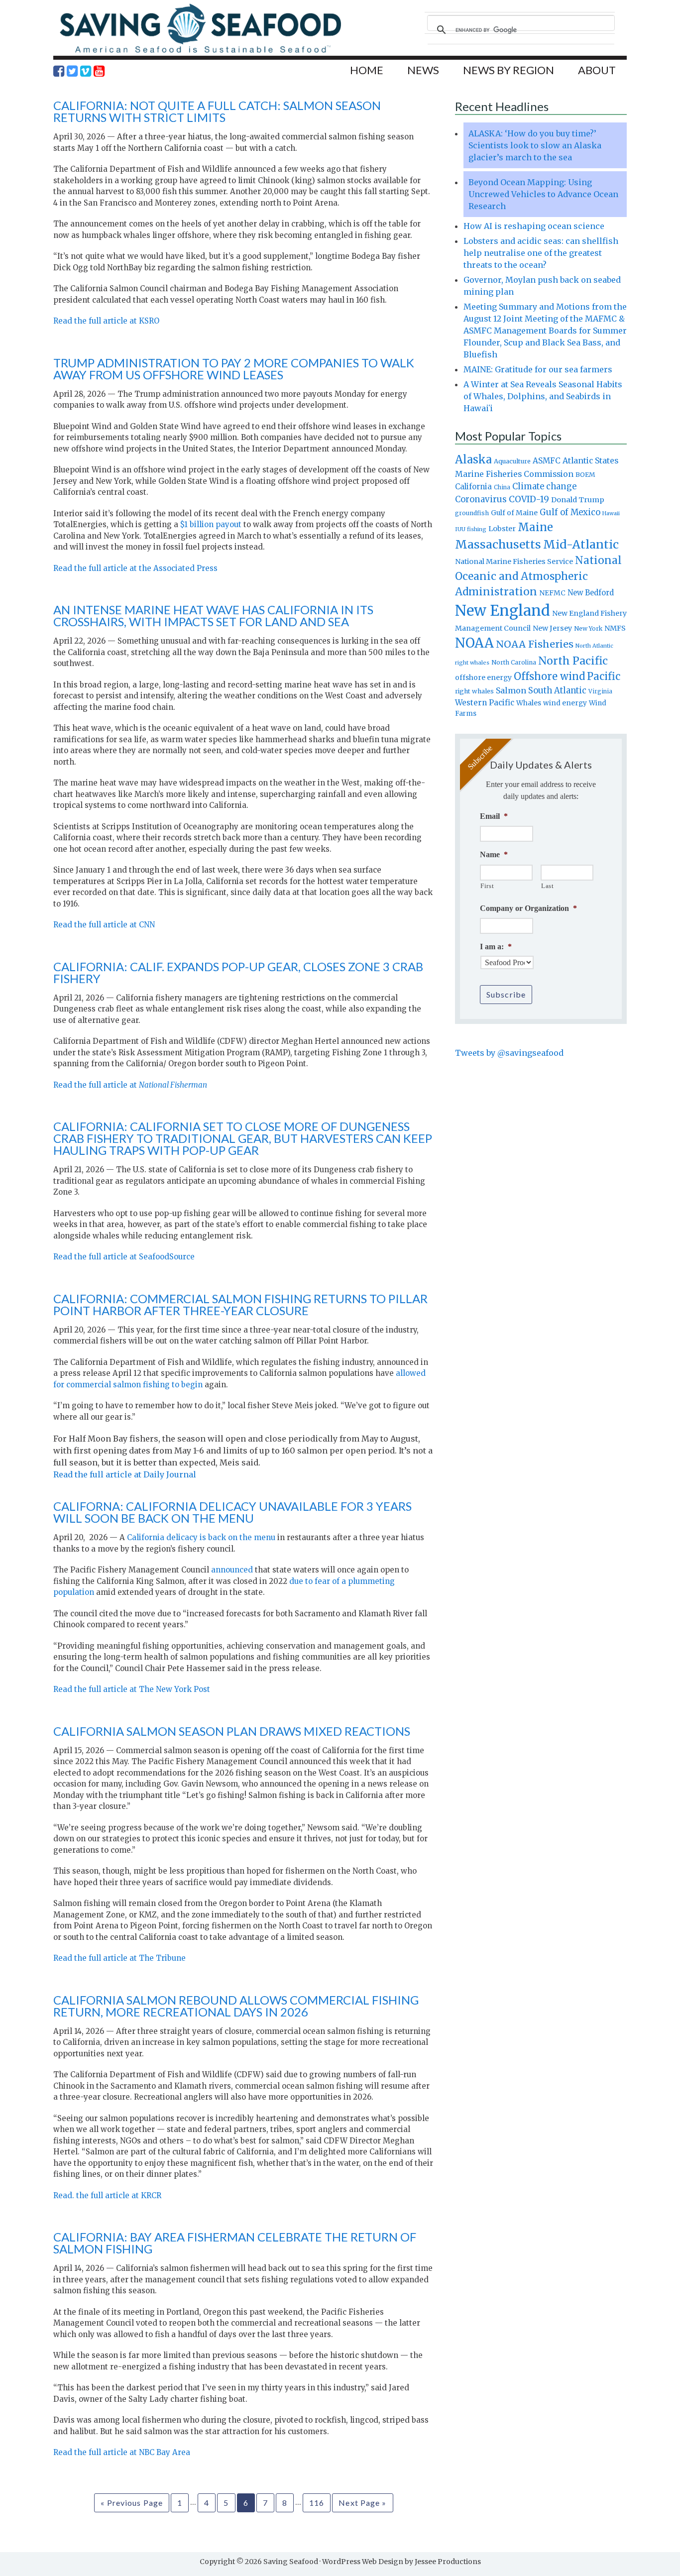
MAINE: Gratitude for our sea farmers (538, 369)
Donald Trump (578, 500)
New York (588, 628)
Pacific (604, 676)
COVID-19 (529, 499)
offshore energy (483, 677)
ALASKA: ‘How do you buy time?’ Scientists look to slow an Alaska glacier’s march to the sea (535, 145)
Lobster (502, 529)
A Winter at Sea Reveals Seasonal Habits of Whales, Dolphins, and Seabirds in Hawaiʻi (543, 396)
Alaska (473, 460)
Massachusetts (498, 544)
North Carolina (514, 662)
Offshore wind (549, 676)
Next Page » (362, 2503)
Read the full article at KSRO (106, 321)
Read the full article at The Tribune (119, 1958)
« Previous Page (132, 2503)
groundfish (472, 513)
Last (548, 886)
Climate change (544, 487)
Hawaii (611, 513)
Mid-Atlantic (581, 544)
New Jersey (552, 628)
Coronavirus (481, 499)
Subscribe (506, 994)
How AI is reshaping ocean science (534, 226)
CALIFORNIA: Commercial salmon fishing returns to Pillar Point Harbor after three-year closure (240, 1304)
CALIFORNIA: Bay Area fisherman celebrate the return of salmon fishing (235, 2243)
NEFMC (552, 593)
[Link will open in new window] (59, 71)
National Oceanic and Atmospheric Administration (538, 576)
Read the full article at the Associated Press (135, 568)
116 (317, 2503)
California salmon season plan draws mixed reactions (232, 1731)
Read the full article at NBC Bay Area (122, 2452)
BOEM (585, 475)
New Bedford (591, 593)
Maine (535, 527)
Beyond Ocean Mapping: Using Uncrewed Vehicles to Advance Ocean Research (543, 194)
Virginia (600, 691)
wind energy (565, 703)
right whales (474, 691)
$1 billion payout (211, 524)
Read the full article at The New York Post (132, 1689)
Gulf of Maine (514, 513)
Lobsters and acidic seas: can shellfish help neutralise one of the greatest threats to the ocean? (541, 253)
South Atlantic (557, 690)
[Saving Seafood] (200, 53)
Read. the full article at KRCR (107, 2195)
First (487, 886)
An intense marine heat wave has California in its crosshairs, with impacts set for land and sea (213, 616)
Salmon (511, 690)
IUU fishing (471, 529)
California (473, 487)
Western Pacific (485, 703)
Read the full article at (130, 1085)
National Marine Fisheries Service (514, 561)
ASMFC (547, 461)
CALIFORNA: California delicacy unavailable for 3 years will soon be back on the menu (232, 1512)
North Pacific (573, 661)
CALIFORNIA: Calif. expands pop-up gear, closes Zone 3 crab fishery (238, 972)
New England (503, 611)
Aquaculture (512, 461)
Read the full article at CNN (104, 925)
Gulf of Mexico (570, 512)
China (502, 487)
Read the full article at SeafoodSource (124, 1257)
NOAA (474, 643)
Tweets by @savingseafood (509, 1053)
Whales (529, 703)
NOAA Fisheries (535, 644)
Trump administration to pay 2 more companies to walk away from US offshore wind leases (234, 369)
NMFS (615, 628)
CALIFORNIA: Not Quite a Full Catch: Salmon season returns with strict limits (217, 111)
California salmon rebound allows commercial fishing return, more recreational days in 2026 (236, 2006)
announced (232, 1570)
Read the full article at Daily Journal (125, 1474)
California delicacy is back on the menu (201, 1537)
